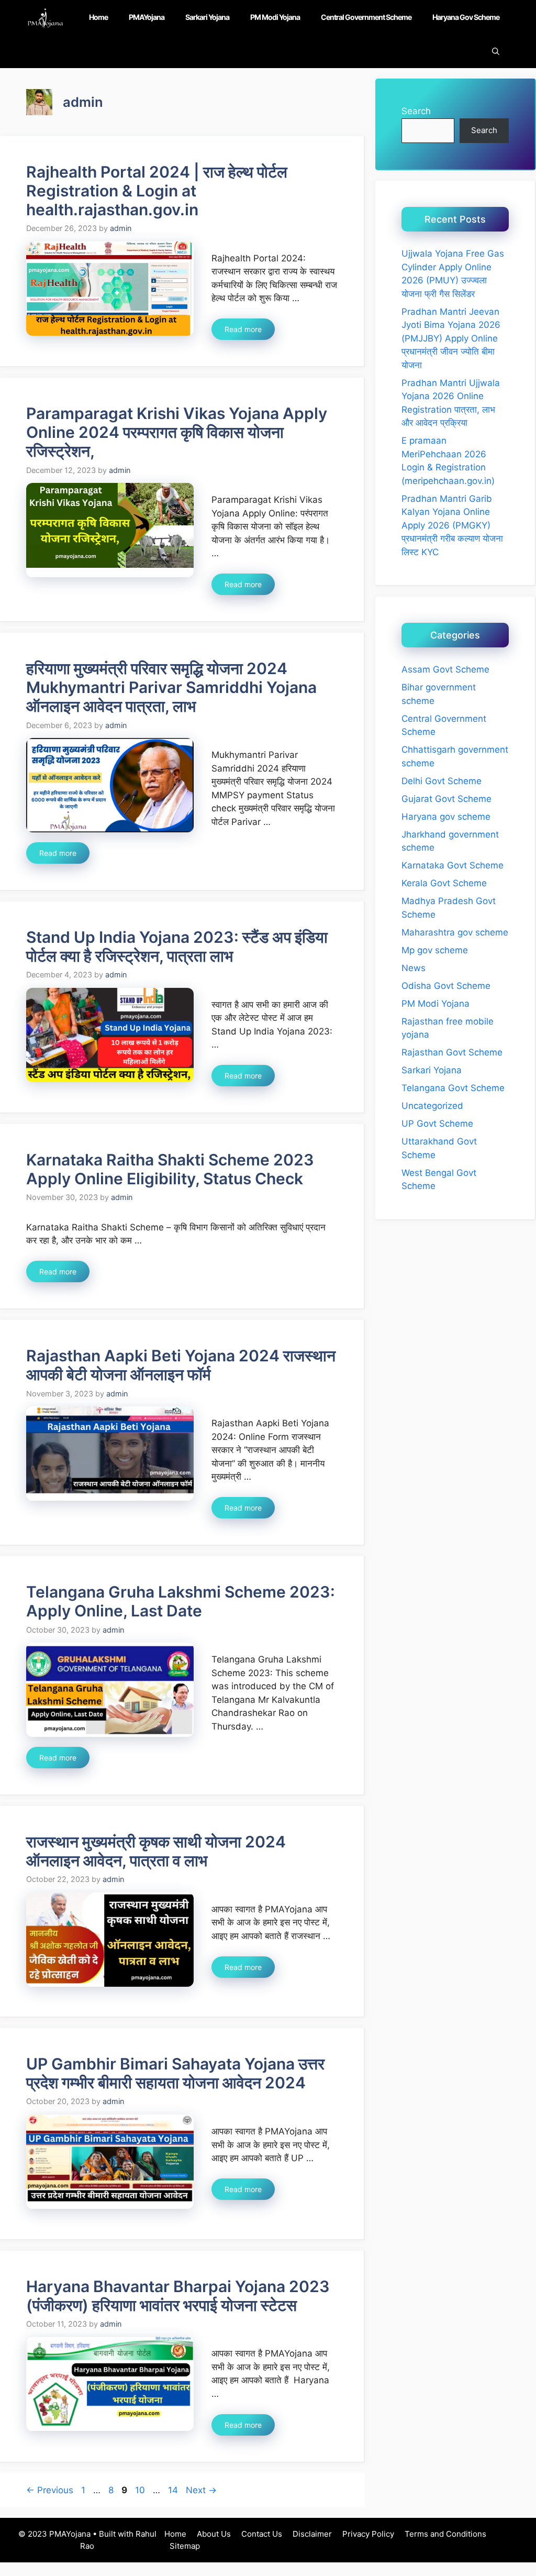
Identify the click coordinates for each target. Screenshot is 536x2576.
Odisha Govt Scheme (446, 986)
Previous (50, 2490)
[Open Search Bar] (496, 51)
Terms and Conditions (445, 2534)
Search (416, 111)
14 (174, 2490)
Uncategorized (432, 1106)
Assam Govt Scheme (445, 669)
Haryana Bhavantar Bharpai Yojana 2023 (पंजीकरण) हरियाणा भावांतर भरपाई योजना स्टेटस (178, 2296)
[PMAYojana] (45, 17)
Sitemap (185, 2546)
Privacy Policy (368, 2534)
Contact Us (262, 2534)
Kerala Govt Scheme (444, 883)
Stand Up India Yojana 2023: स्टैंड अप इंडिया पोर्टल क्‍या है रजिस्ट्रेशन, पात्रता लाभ (177, 946)
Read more (243, 329)
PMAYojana (147, 17)
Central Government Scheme (366, 17)
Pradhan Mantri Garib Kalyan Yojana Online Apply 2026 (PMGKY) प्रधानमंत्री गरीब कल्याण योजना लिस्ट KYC (452, 525)
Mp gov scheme (435, 950)
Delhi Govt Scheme (442, 781)
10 (141, 2490)
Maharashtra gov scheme (455, 932)
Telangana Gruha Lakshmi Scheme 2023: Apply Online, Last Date (181, 1601)
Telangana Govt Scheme (453, 1088)
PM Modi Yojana (275, 17)
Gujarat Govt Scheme (446, 799)
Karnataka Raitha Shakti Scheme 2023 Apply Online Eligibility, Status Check (170, 1169)
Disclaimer (312, 2534)
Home (98, 17)
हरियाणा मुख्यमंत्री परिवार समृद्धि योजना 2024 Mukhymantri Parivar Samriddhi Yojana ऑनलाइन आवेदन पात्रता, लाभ (171, 687)
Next (201, 2490)
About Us (214, 2534)
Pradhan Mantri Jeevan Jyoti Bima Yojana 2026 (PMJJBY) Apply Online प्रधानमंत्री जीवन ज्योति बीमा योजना (451, 338)
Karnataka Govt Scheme (453, 865)
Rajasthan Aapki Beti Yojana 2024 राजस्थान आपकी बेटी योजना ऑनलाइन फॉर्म (181, 1365)
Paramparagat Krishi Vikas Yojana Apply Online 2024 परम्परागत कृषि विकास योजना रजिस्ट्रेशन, (177, 432)
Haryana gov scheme (466, 17)
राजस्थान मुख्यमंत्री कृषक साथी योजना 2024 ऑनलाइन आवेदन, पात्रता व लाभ (156, 1851)
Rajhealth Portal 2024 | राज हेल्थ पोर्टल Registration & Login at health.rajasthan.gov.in (157, 191)
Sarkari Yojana (207, 17)
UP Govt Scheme (437, 1124)
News (414, 968)
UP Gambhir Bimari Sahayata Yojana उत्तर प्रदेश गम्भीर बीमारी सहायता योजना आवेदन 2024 (175, 2073)
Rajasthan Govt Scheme (452, 1052)
